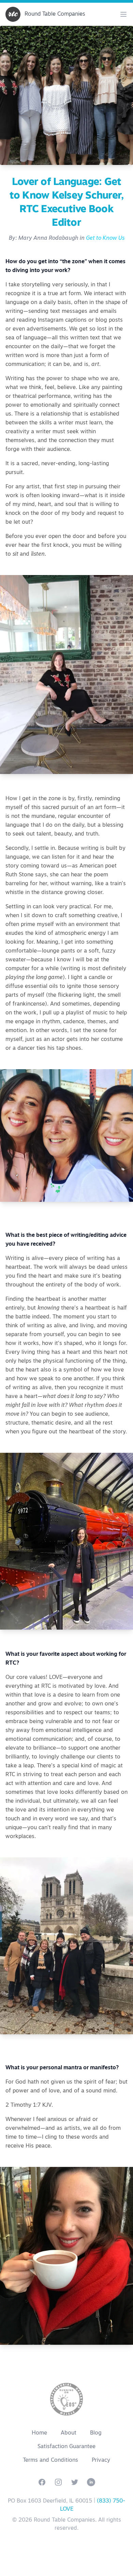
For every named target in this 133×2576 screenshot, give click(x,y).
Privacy (101, 2460)
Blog (96, 2433)
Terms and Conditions (50, 2460)
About (69, 2433)
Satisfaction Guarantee (66, 2447)
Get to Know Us (105, 238)
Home (39, 2433)
